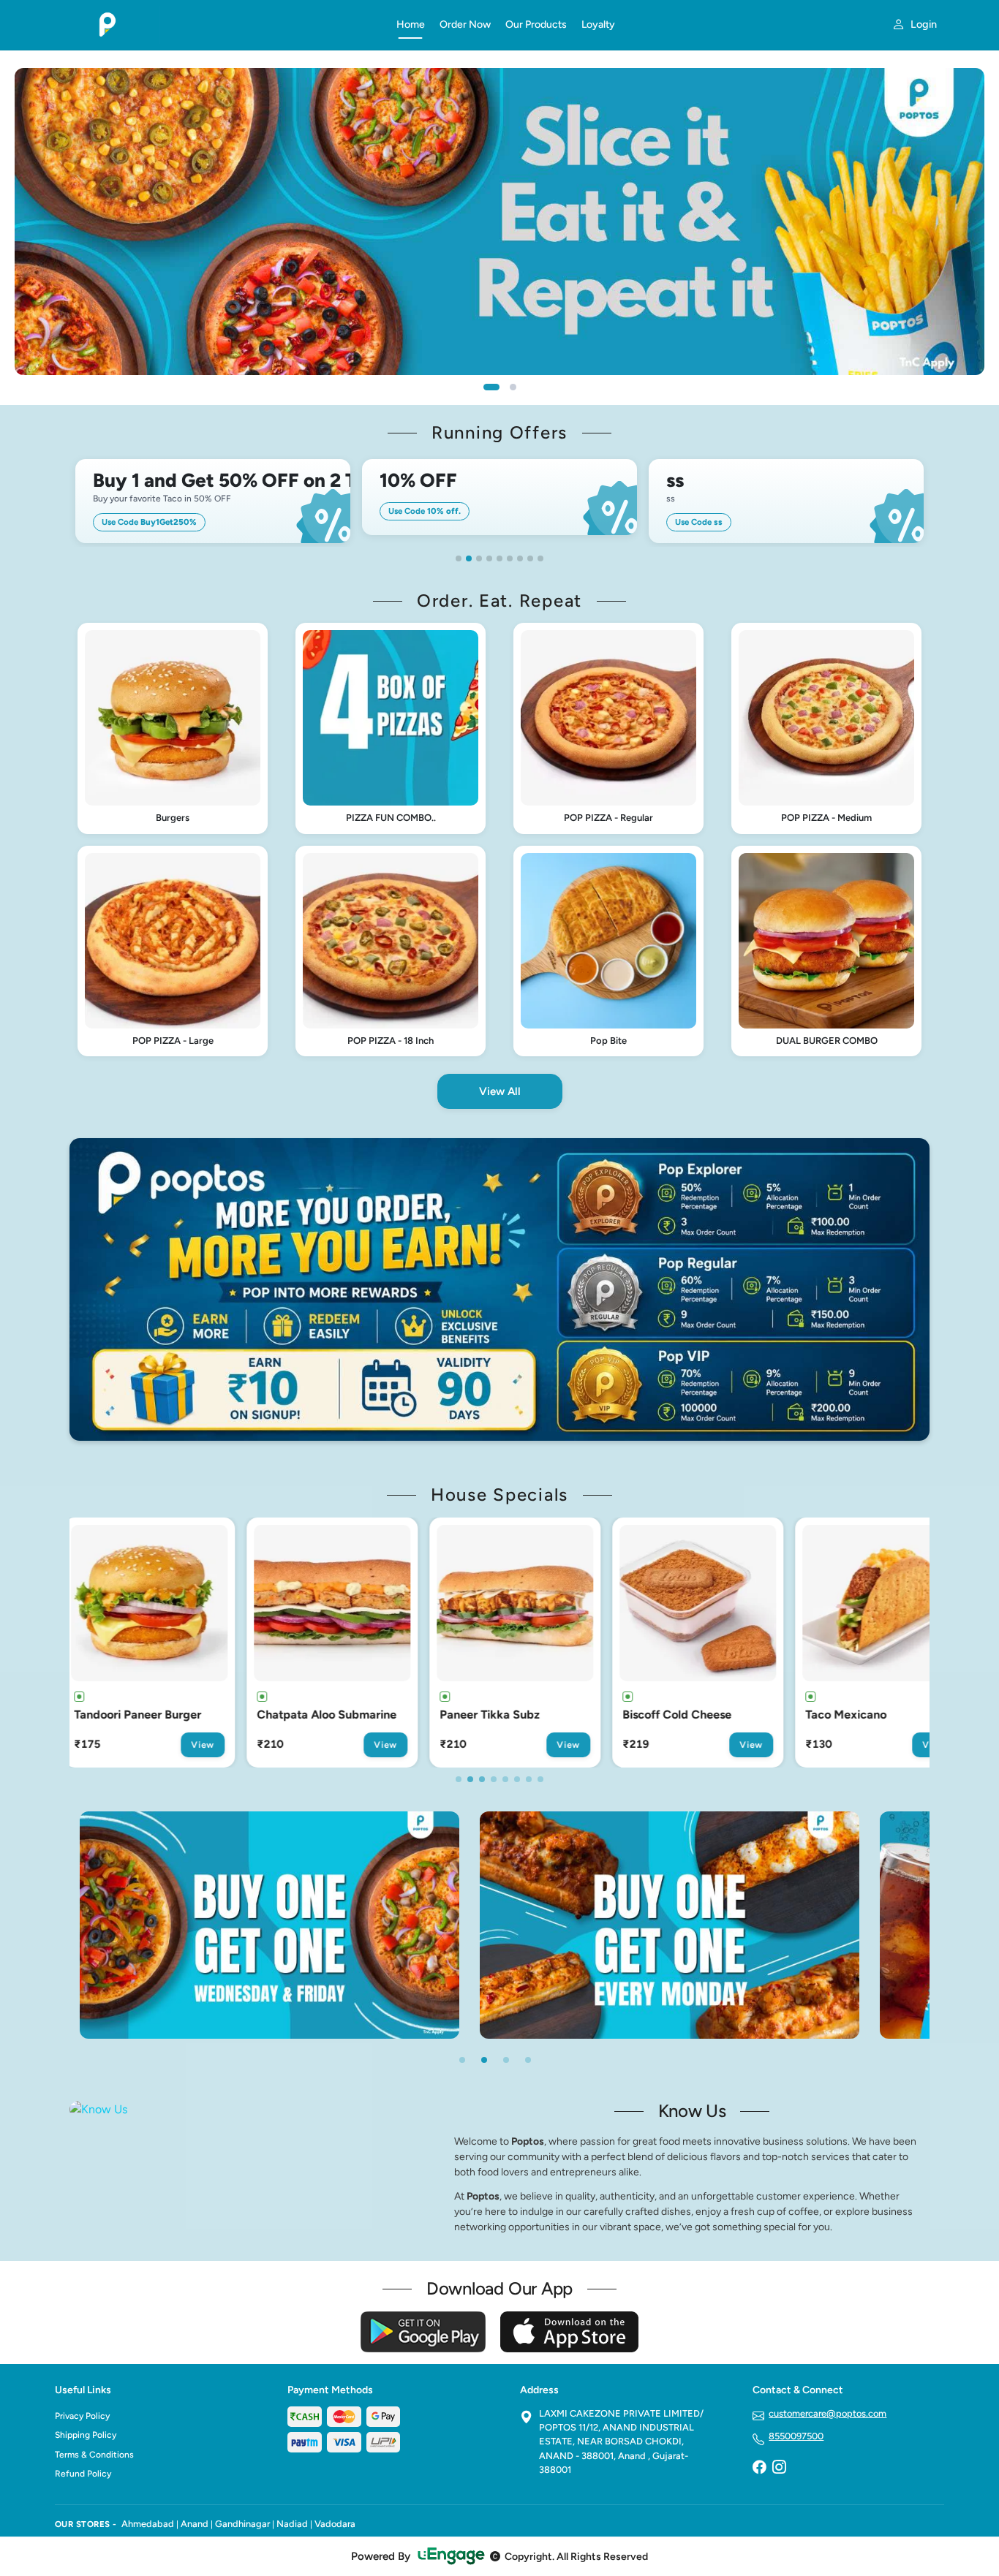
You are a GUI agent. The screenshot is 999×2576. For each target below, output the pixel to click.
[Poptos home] (217, 25)
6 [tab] (510, 558)
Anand (195, 2524)
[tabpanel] (213, 501)
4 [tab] (489, 558)
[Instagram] (779, 2469)
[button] (173, 728)
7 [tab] (520, 558)
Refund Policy (83, 2474)
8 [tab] (530, 558)
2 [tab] (469, 558)
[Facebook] (759, 2469)
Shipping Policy (86, 2435)
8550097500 (796, 2436)
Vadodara (335, 2524)
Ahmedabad (148, 2524)
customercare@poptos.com (828, 2413)
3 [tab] (479, 558)
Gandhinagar (242, 2524)
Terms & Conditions (94, 2455)
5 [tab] (499, 558)
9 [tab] (540, 558)
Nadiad (292, 2524)
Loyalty (598, 24)
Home (411, 24)
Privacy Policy (82, 2416)
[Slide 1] (491, 387)
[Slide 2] (513, 387)
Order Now (465, 24)
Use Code (149, 522)
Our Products (536, 24)
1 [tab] (459, 558)
